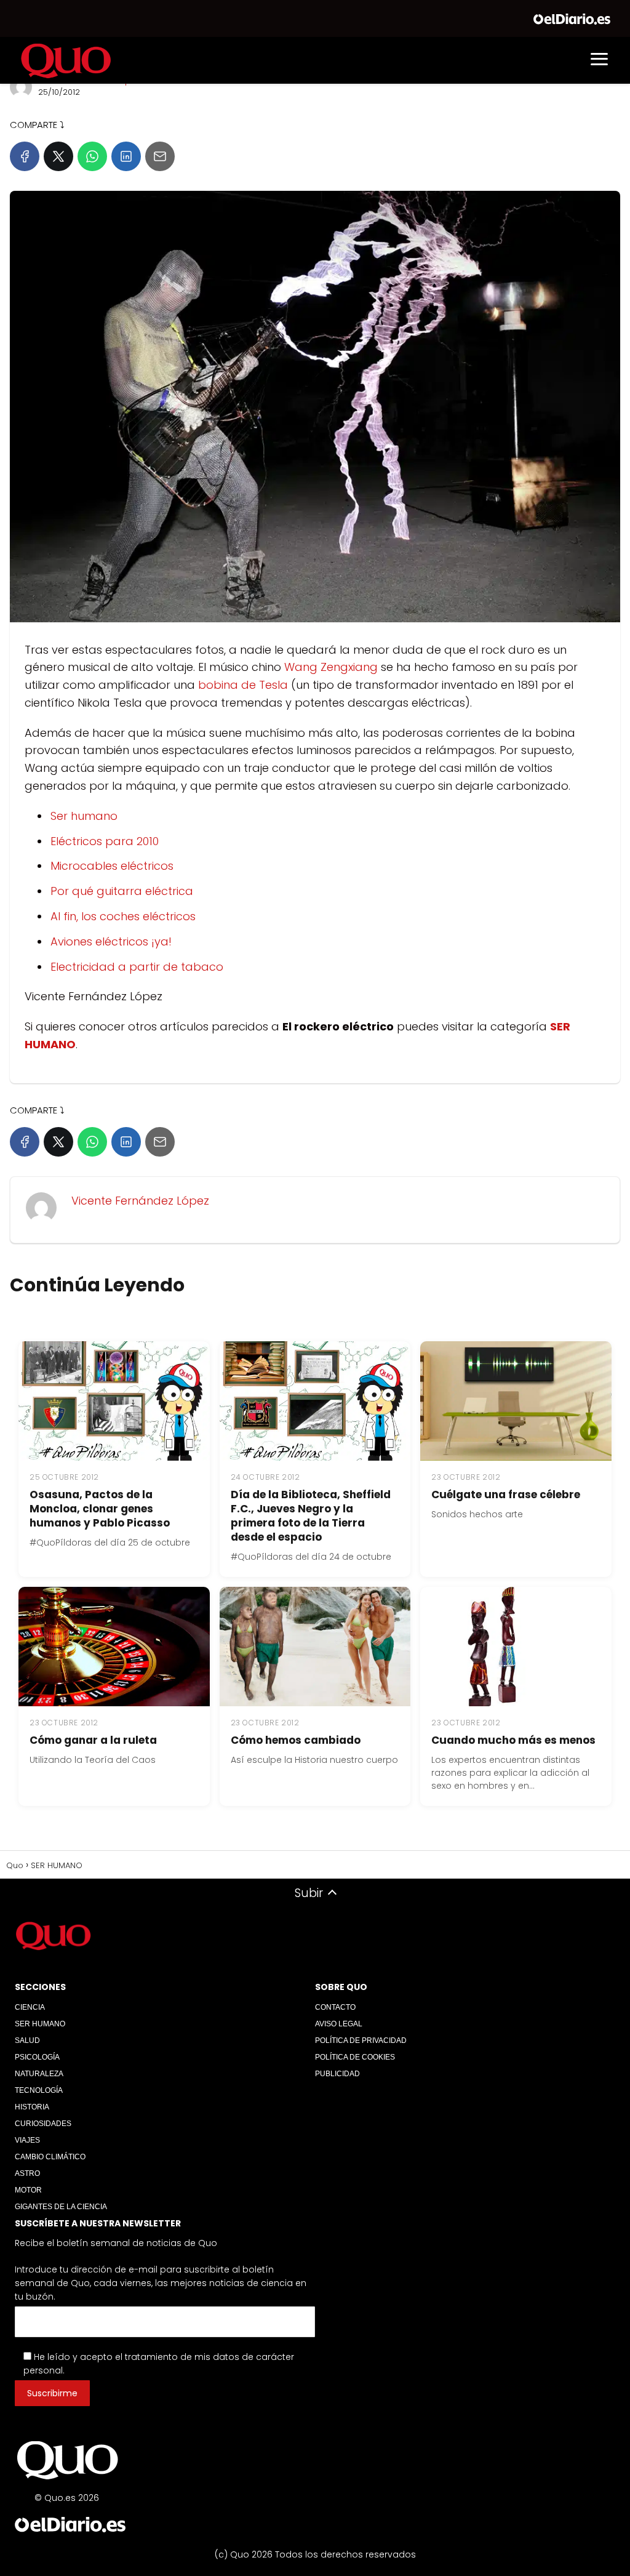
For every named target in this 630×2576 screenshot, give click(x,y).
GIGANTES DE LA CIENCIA (61, 2207)
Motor (28, 2190)
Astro (27, 2173)
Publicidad (337, 2074)
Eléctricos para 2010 (105, 841)
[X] (58, 156)
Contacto (335, 2007)
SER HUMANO (40, 2024)
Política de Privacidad (361, 2040)
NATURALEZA (39, 2074)
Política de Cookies (355, 2057)
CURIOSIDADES (43, 2124)
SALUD (27, 2040)
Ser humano (84, 816)
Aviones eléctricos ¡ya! (111, 941)
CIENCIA (30, 2007)
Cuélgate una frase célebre (506, 1495)
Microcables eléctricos (112, 866)
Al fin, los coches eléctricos (123, 916)
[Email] (160, 156)
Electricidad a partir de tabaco (137, 967)
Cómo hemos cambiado (296, 1740)
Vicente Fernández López (140, 1201)
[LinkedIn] (126, 156)
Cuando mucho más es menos (513, 1740)
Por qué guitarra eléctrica (122, 891)
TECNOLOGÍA (39, 2090)
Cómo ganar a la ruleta (93, 1740)
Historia (32, 2107)
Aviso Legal (339, 2024)
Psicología (37, 2057)
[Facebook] (25, 156)
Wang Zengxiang (331, 667)
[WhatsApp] (92, 156)
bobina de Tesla (243, 685)
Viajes (27, 2140)
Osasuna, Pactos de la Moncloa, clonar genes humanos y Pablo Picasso (100, 1509)
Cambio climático (50, 2157)
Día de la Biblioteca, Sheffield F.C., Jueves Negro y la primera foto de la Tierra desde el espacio (311, 1516)
